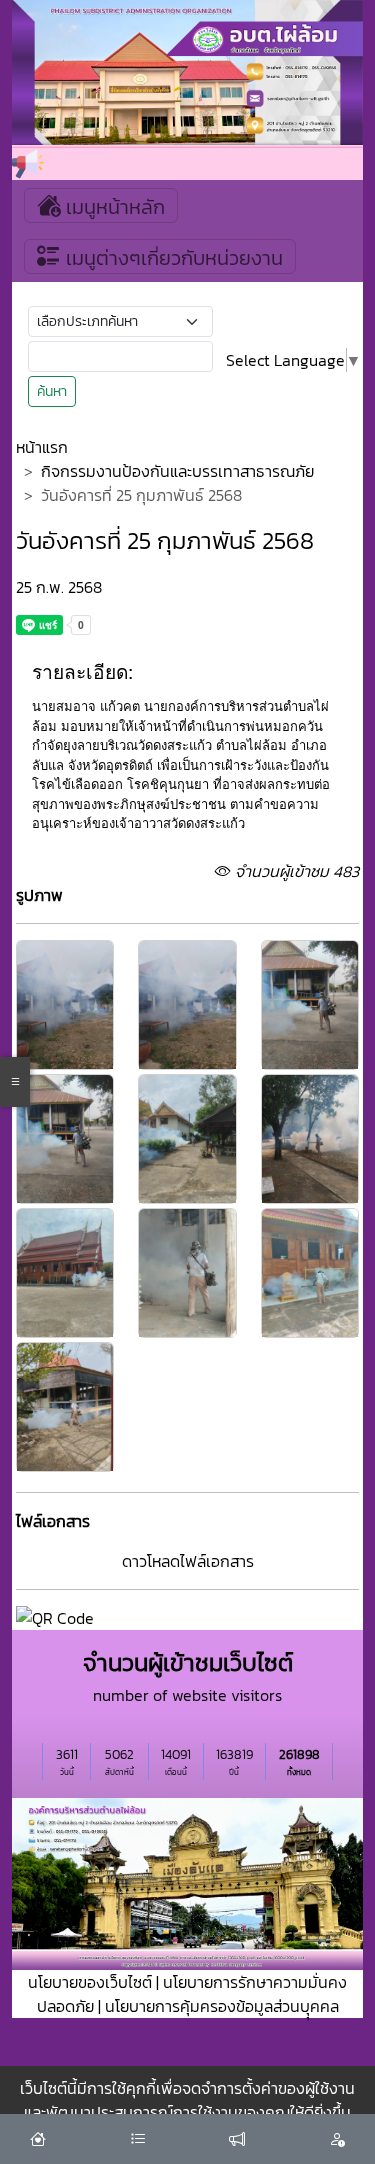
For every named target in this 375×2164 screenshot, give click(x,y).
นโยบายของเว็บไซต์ (90, 1982)
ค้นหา (52, 391)
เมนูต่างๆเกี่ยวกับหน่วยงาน (172, 258)
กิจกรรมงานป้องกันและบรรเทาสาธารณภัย (177, 471)
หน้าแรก (42, 447)
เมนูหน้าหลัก (113, 207)
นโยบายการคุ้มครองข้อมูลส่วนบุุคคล (222, 2006)
